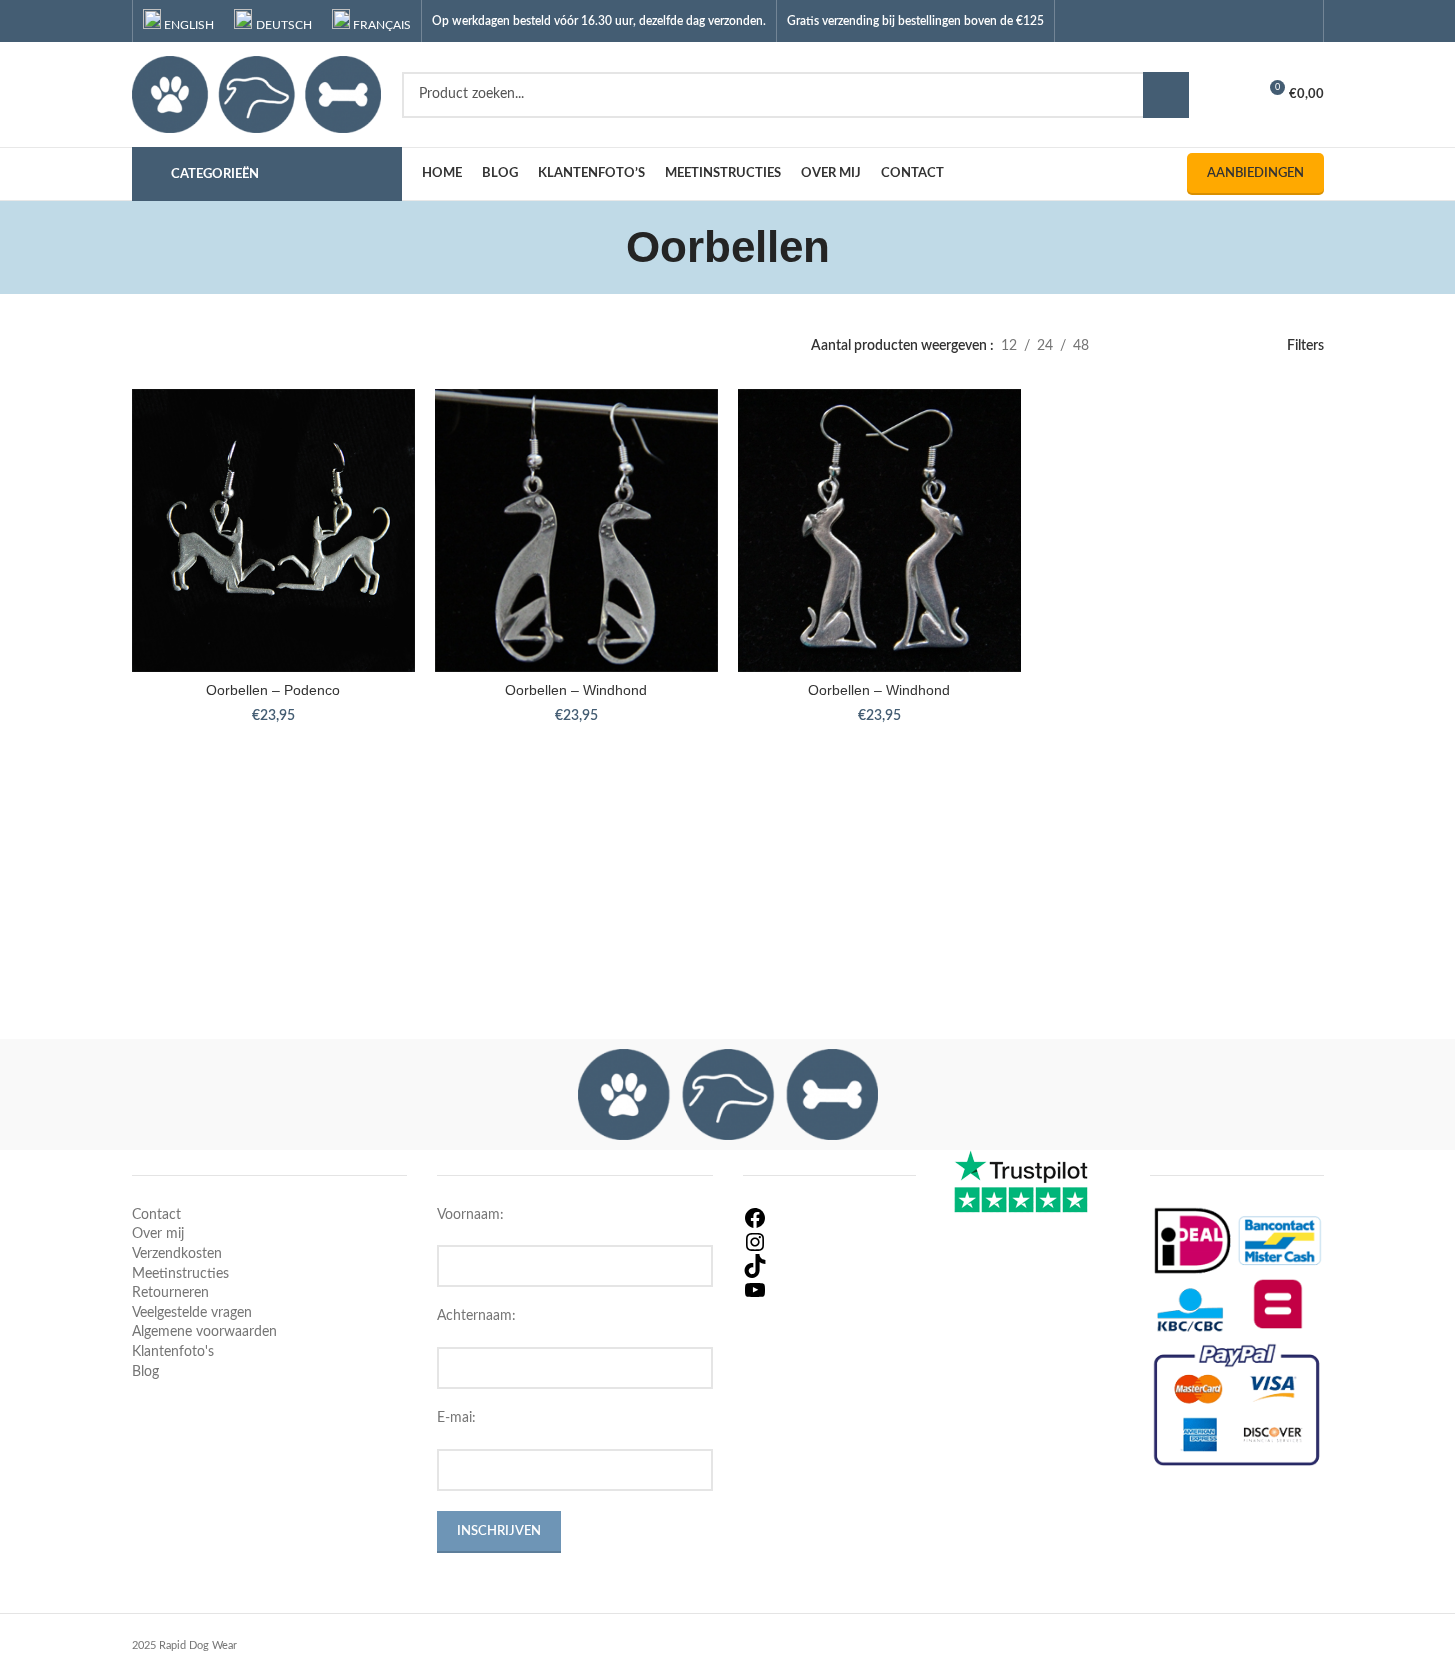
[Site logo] (257, 94)
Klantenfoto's (173, 1352)
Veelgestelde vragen (192, 1313)
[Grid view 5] (1229, 346)
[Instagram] (830, 1242)
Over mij (158, 1234)
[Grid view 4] (1198, 346)
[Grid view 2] (1135, 346)
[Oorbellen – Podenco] (273, 530)
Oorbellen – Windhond (576, 690)
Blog (145, 1372)
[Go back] (601, 247)
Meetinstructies (180, 1274)
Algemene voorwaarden (204, 1332)
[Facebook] (830, 1218)
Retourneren (170, 1293)
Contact (156, 1215)
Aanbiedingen (1255, 173)
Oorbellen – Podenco (273, 690)
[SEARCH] (1166, 95)
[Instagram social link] (1249, 20)
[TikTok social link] (1299, 20)
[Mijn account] (1232, 95)
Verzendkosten (177, 1254)
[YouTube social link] (1274, 20)
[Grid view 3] (1166, 346)
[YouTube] (830, 1290)
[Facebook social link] (1223, 20)
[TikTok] (830, 1266)
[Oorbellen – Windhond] (576, 530)
